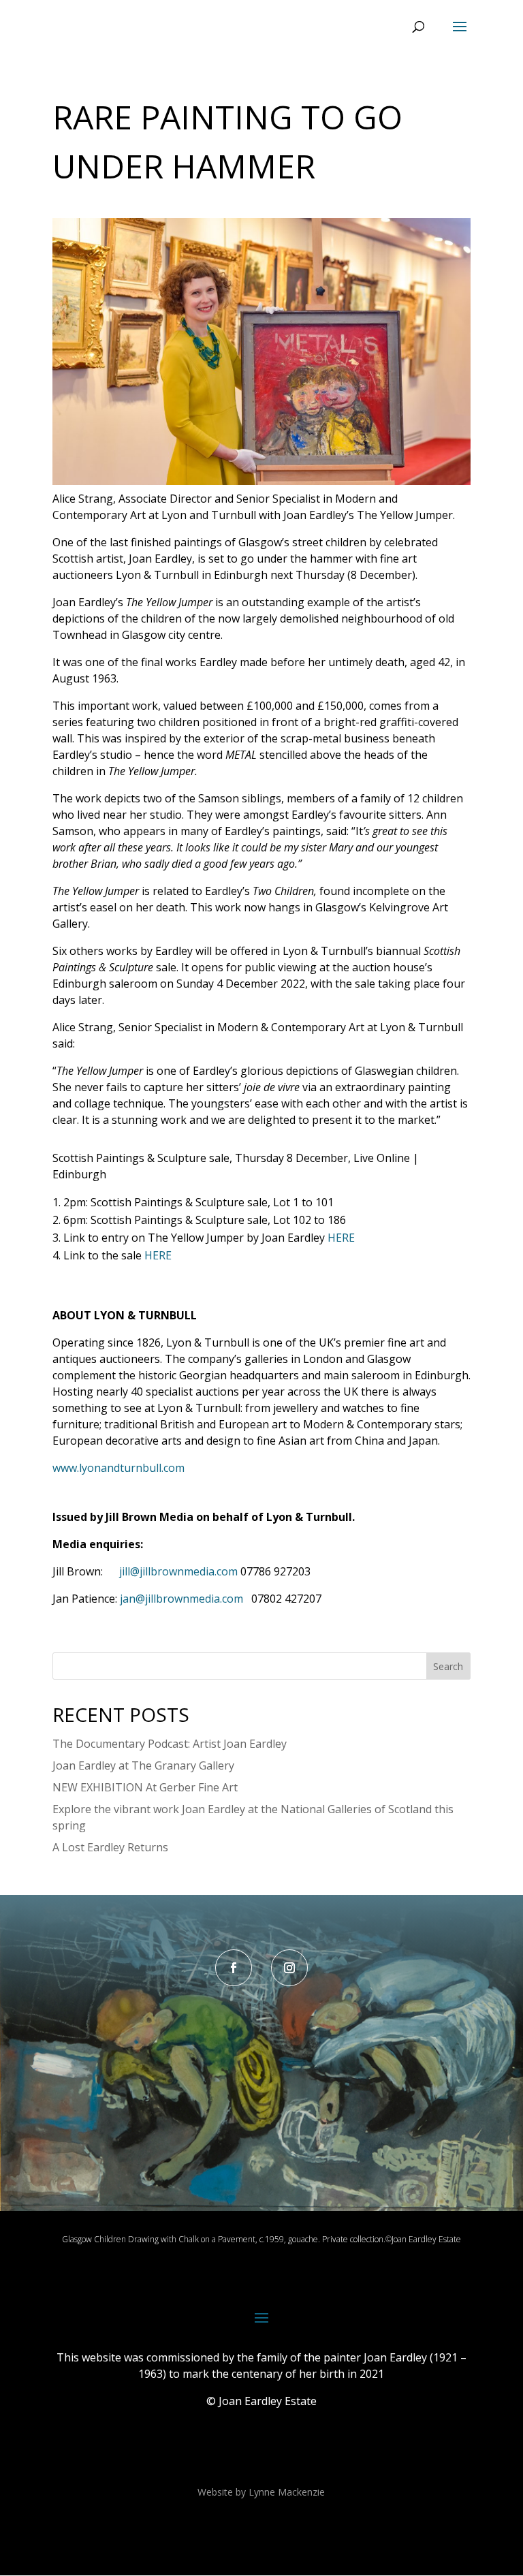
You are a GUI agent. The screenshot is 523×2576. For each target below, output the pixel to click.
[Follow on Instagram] (289, 1968)
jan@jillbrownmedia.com (181, 1599)
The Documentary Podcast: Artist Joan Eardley (170, 1744)
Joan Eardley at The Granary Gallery (143, 1765)
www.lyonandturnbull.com (118, 1468)
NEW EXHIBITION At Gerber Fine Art (145, 1787)
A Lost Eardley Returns (110, 1847)
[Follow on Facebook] (234, 1968)
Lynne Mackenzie (287, 2492)
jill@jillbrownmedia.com (178, 1571)
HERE (341, 1238)
